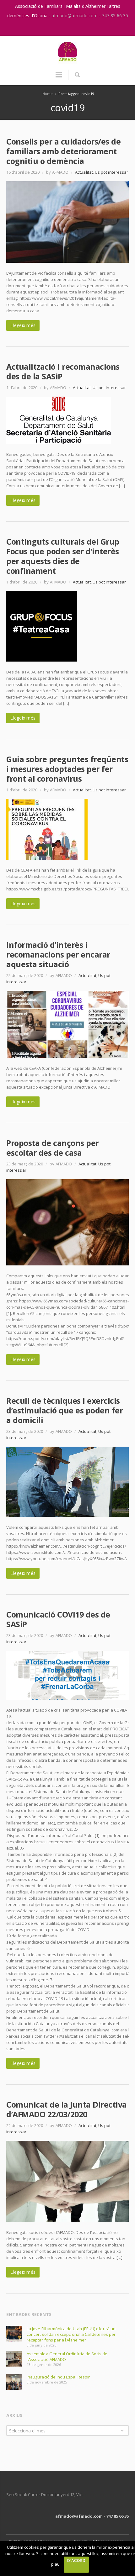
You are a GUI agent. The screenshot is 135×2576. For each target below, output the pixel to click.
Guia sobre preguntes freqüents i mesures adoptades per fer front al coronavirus (67, 769)
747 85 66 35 (115, 16)
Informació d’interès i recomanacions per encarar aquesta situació (58, 954)
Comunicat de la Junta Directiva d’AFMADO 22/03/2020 (67, 2109)
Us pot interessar (111, 172)
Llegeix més (23, 325)
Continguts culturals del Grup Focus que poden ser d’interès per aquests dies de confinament (63, 556)
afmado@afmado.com (75, 16)
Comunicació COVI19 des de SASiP (58, 1619)
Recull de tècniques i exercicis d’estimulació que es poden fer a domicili (65, 1410)
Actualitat (84, 172)
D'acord (76, 2561)
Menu (59, 77)
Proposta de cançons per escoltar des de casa (53, 1148)
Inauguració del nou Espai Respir (58, 2377)
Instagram (61, 28)
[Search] (77, 75)
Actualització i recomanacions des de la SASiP (63, 371)
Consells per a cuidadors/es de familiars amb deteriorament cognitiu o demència (63, 151)
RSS (74, 28)
